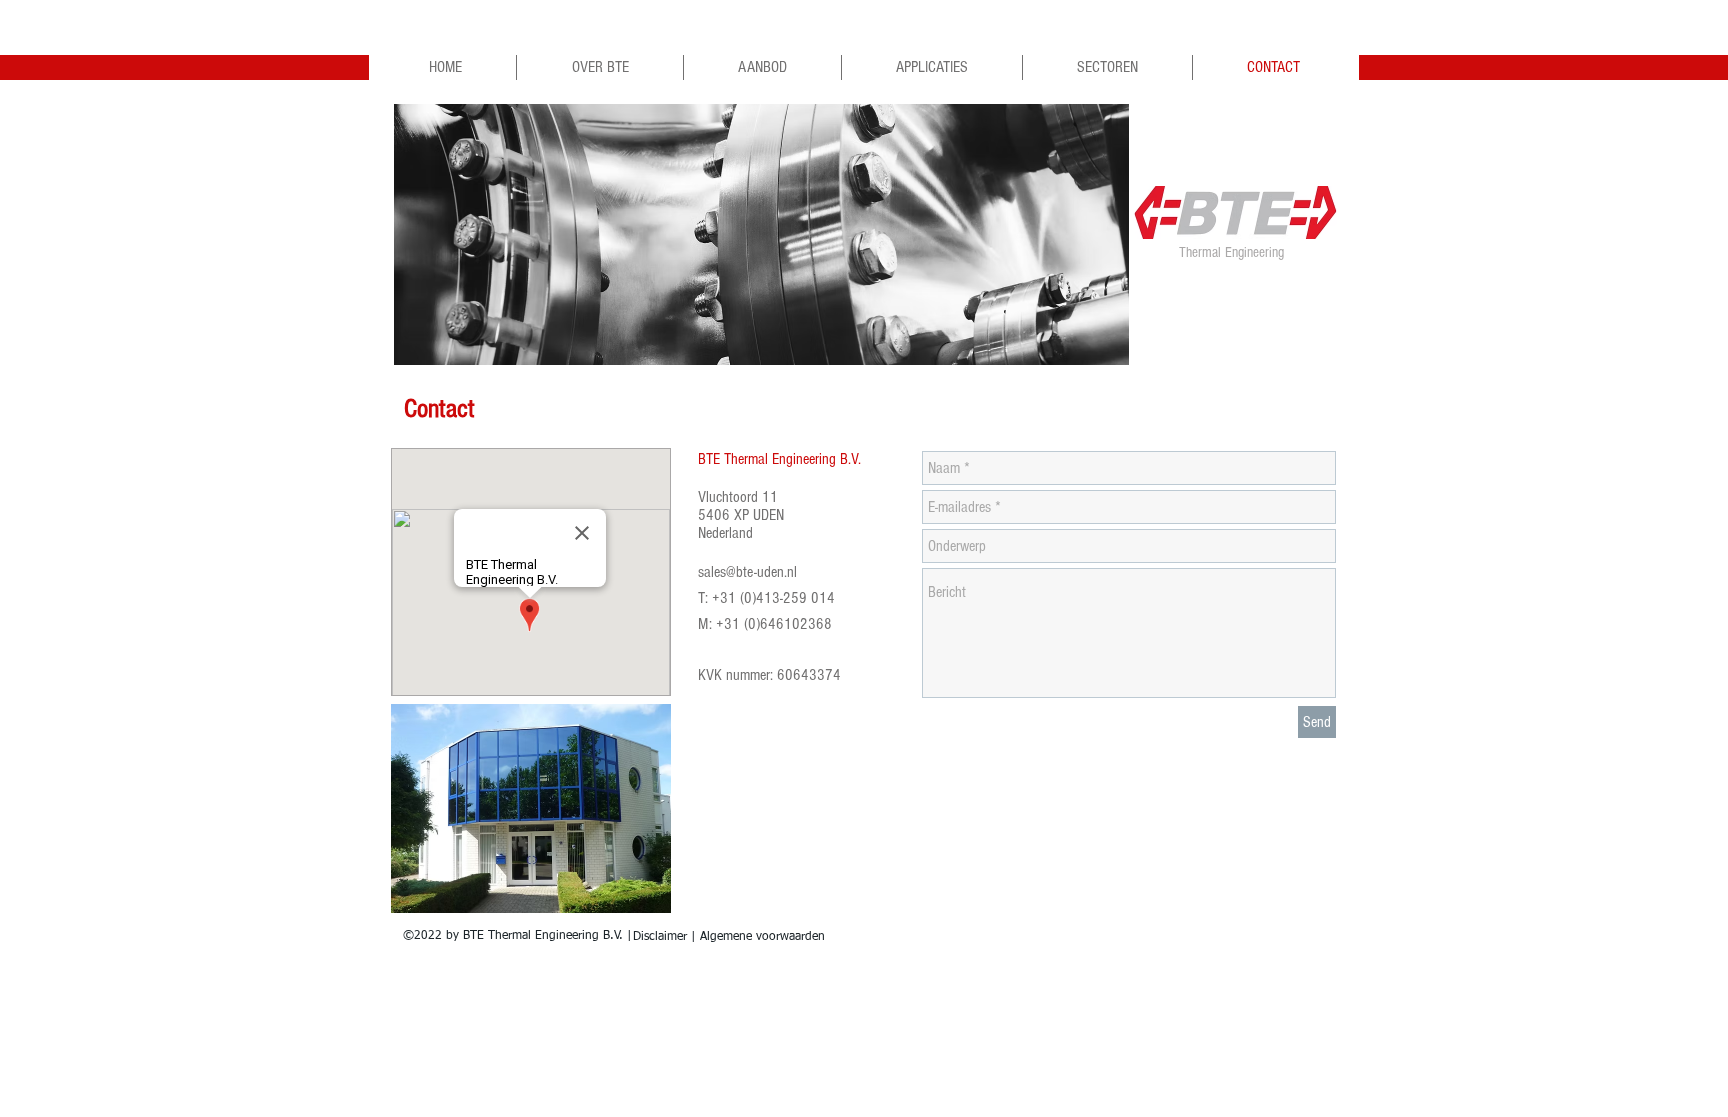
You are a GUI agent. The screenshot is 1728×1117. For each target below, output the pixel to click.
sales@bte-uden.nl (747, 572)
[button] (761, 234)
